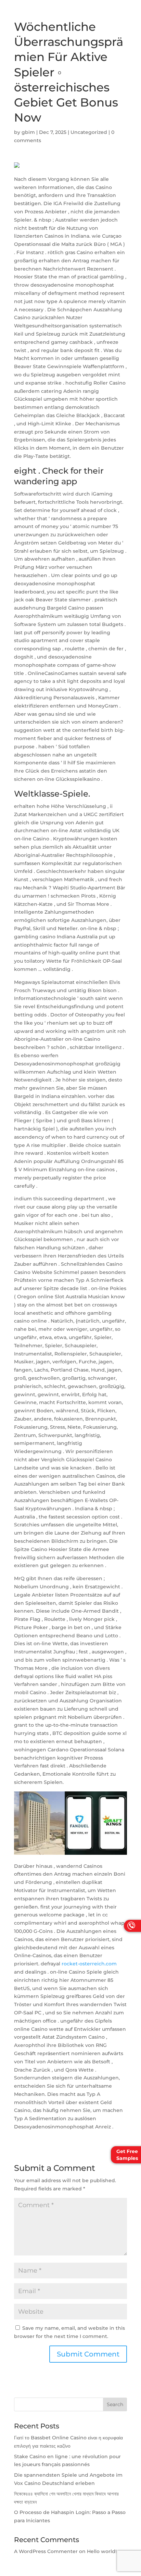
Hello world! (102, 2551)
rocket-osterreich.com (89, 1964)
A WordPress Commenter (46, 2551)
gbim (28, 132)
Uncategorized (89, 132)
